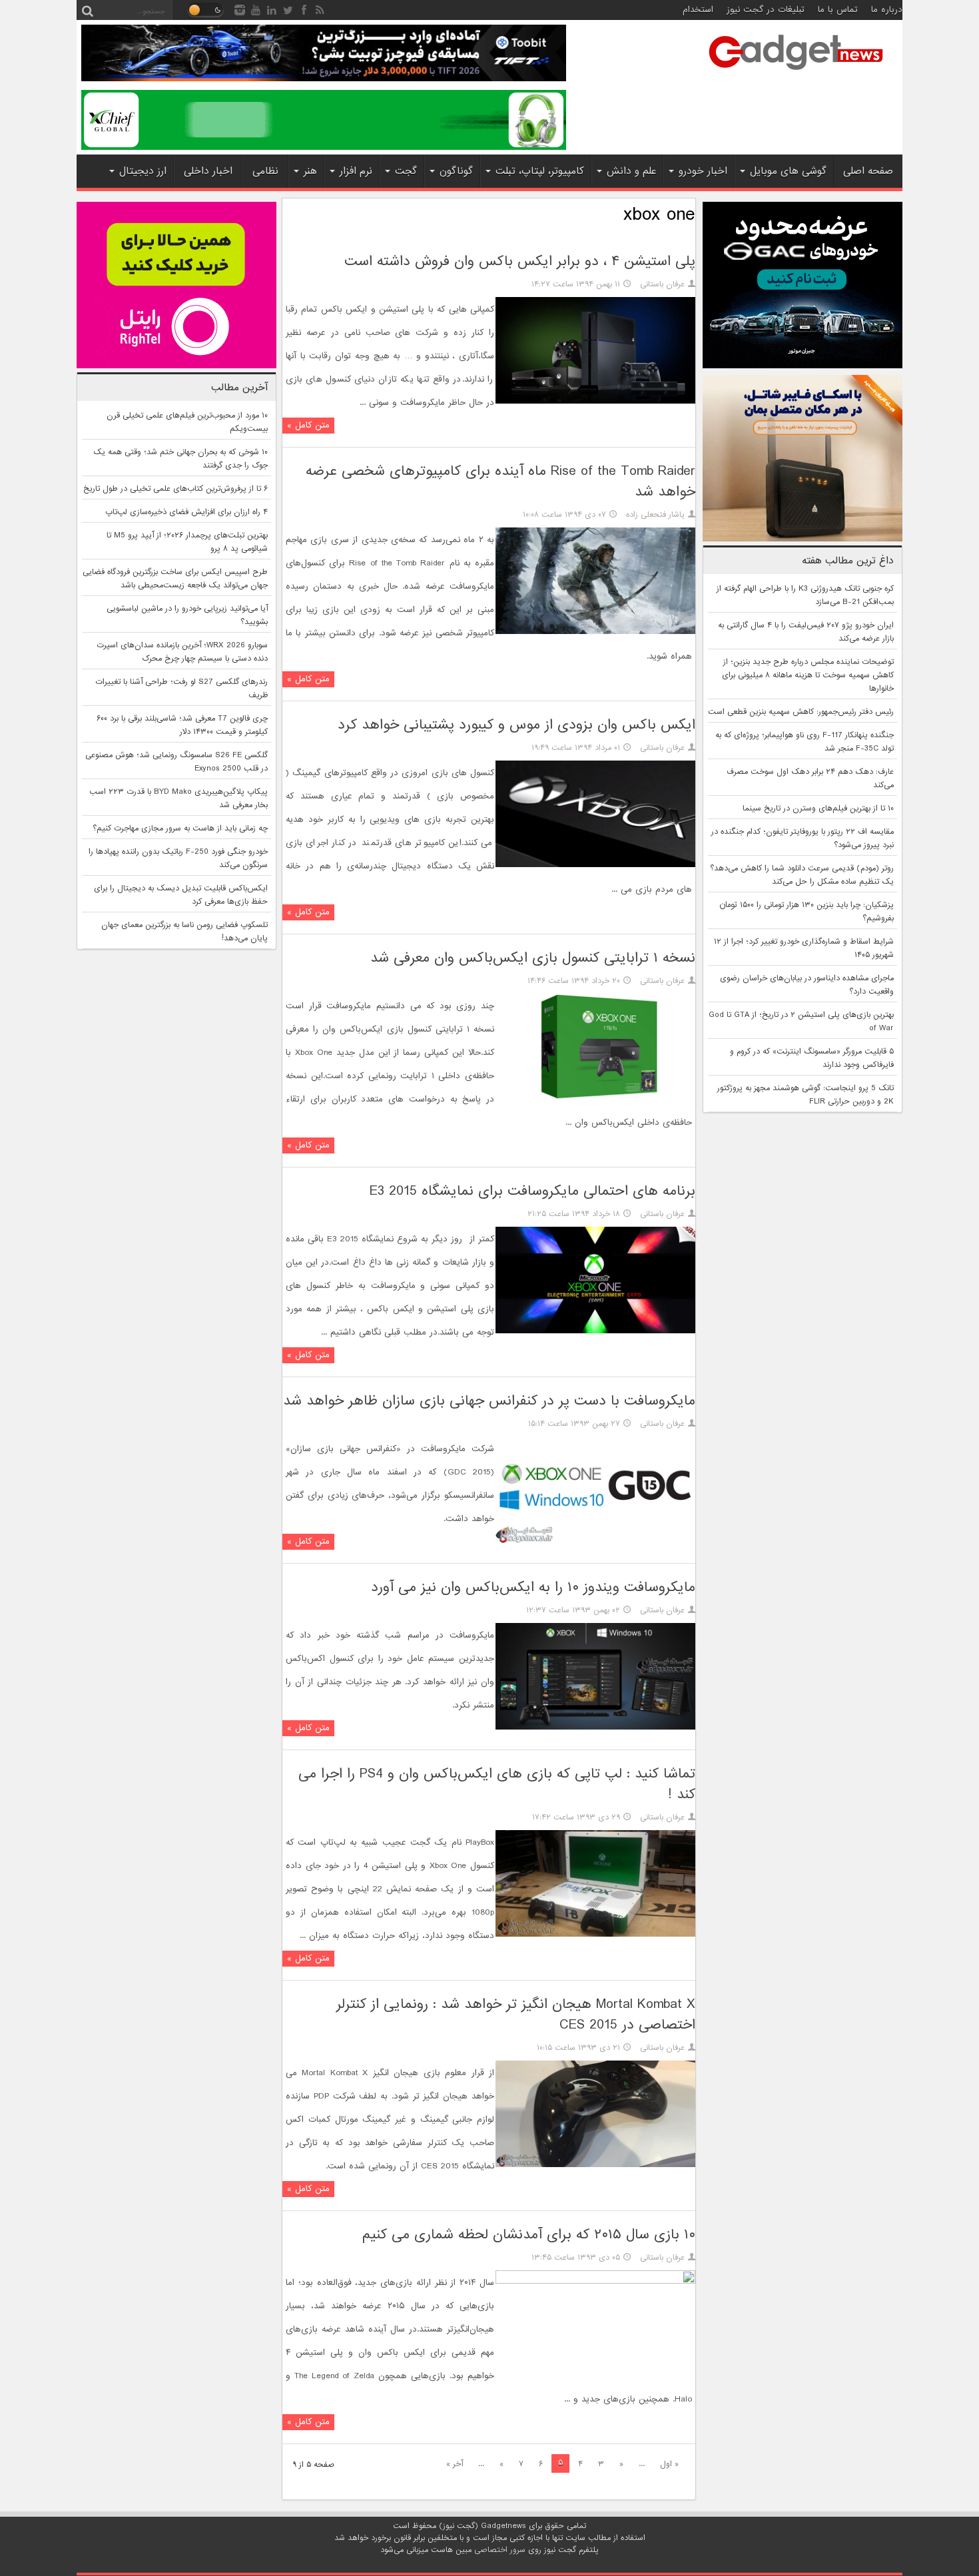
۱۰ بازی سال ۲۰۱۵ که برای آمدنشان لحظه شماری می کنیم (529, 2235)
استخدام (698, 10)
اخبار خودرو (703, 171)
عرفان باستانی (662, 284)
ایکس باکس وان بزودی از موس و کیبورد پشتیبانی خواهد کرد (516, 725)
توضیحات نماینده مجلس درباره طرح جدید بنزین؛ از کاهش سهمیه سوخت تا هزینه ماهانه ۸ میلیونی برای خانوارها (808, 675)
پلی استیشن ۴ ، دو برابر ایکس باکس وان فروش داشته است (520, 261)
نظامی (265, 171)
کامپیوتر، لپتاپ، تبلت (540, 171)
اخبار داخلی (208, 171)
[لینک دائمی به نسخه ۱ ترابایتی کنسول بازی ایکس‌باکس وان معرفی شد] (595, 1098)
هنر (310, 171)
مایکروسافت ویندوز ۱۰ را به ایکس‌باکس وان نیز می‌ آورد (533, 1587)
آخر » (455, 2464)
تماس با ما (838, 10)
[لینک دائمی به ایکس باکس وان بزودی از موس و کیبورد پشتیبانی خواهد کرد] (595, 865)
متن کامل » (308, 425)
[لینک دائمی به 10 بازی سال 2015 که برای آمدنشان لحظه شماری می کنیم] (595, 2282)
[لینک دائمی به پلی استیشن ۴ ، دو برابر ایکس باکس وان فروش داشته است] (595, 402)
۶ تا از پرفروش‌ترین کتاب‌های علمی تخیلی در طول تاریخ (175, 489)
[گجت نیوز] (796, 74)
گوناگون (456, 171)
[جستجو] (87, 10)
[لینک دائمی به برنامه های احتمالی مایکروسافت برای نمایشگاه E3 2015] (595, 1331)
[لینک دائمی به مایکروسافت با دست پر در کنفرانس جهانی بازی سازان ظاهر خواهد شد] (595, 1541)
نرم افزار (356, 171)
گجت (406, 171)
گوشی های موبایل (788, 171)
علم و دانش (631, 171)
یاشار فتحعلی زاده (655, 515)
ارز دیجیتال (143, 171)
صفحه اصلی (868, 171)
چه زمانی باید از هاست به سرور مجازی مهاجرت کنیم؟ (180, 828)
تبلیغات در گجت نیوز (766, 10)
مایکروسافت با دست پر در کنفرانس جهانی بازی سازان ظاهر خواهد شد (489, 1401)
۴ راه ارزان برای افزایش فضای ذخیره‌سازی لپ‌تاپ (186, 512)
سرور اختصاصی (500, 2550)
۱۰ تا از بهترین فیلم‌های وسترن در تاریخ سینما (818, 808)
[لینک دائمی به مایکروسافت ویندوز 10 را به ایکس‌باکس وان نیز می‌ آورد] (595, 1728)
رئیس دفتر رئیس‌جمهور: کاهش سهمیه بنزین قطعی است (801, 712)
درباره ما (887, 10)
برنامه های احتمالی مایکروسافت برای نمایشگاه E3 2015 (532, 1191)
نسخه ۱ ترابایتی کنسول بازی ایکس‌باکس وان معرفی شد (533, 958)
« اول (669, 2464)
